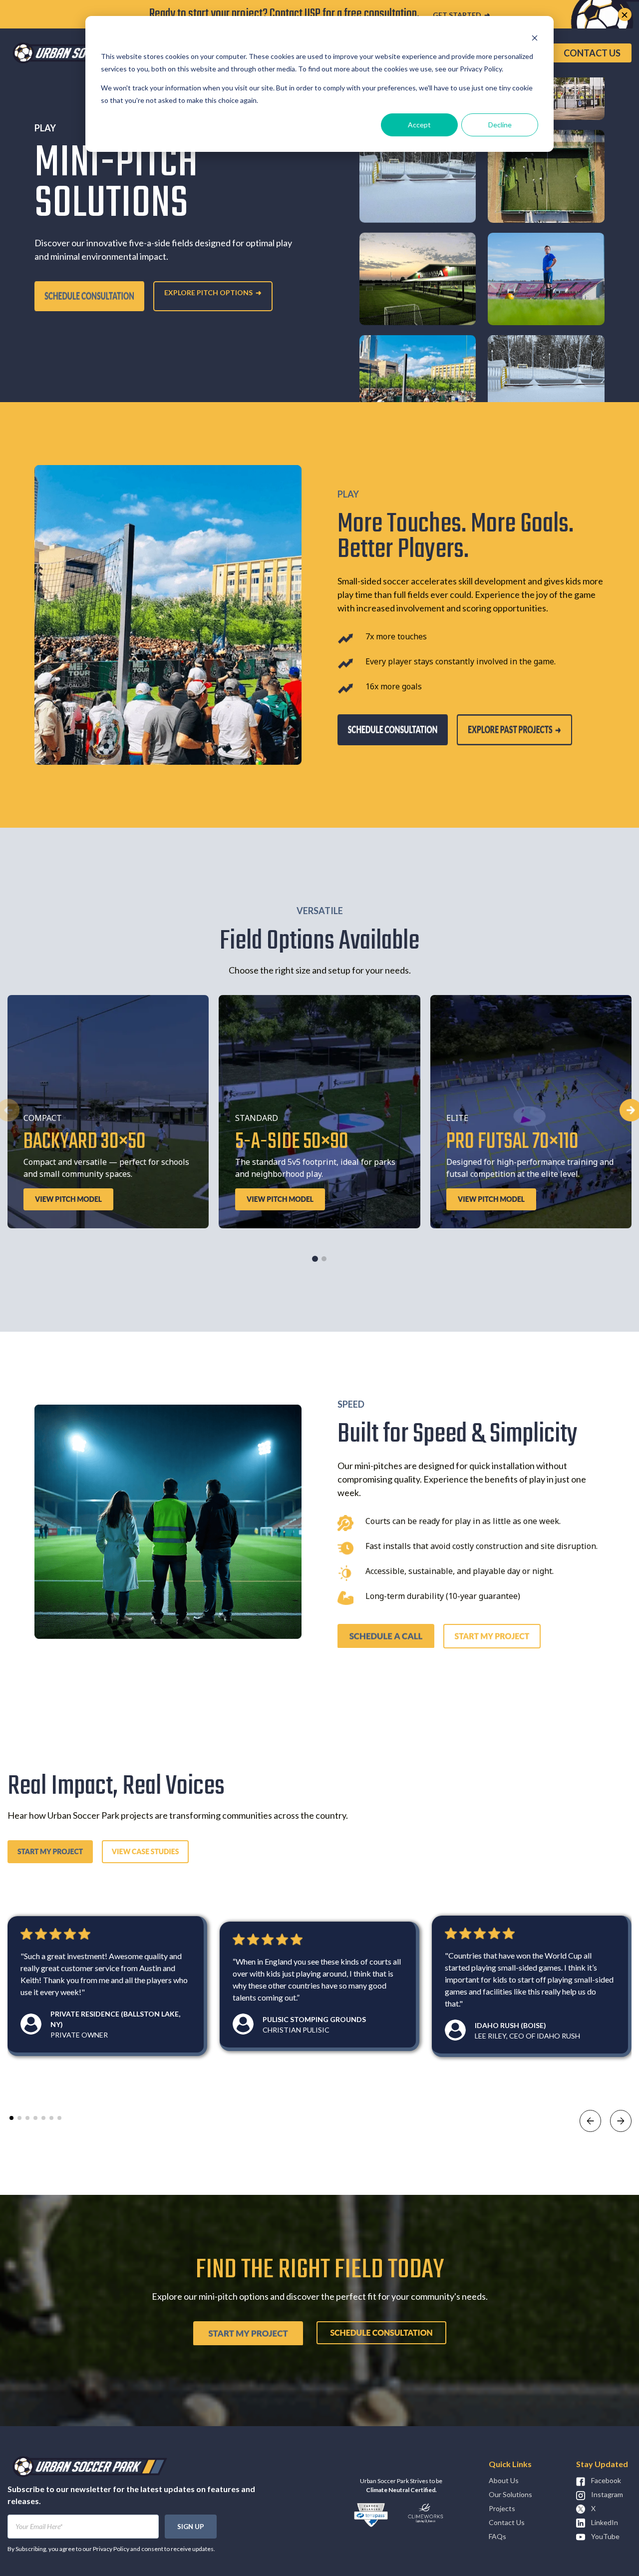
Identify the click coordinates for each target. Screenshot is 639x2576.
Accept (419, 125)
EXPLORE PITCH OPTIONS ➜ (213, 292)
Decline (500, 125)
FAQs (497, 2536)
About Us (504, 2480)
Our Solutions (510, 2494)
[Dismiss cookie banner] (535, 38)
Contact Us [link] (592, 53)
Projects (502, 2508)
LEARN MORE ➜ (443, 15)
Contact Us (507, 2522)
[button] (315, 1259)
